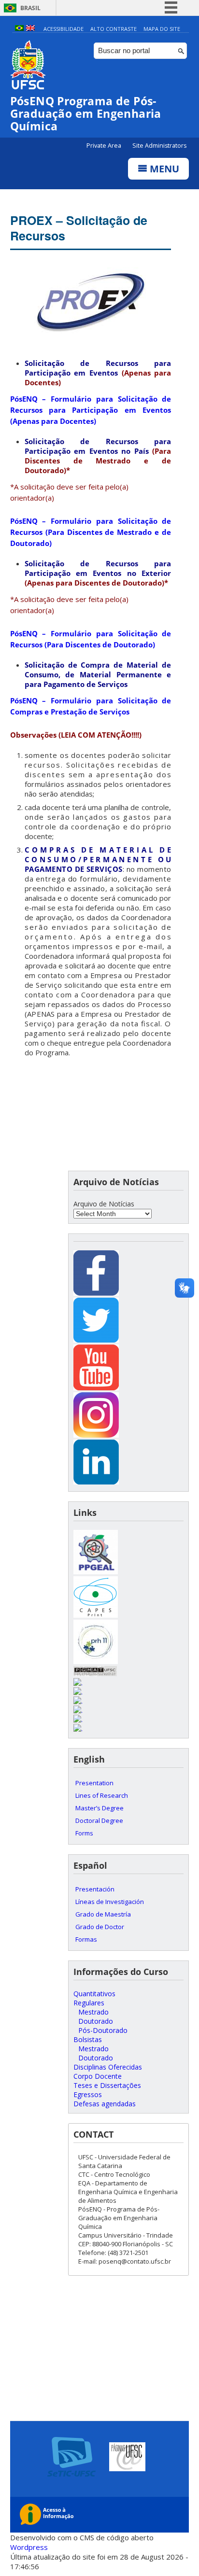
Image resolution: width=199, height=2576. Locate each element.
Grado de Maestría (103, 1914)
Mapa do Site (162, 29)
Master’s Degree (99, 1808)
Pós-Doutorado (103, 2030)
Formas (86, 1939)
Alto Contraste (114, 29)
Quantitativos (94, 1994)
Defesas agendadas (105, 2104)
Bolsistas (88, 2039)
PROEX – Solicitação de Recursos (79, 228)
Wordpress (29, 2547)
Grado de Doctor (100, 1927)
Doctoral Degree (99, 1820)
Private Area (105, 146)
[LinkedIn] (96, 1482)
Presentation (94, 1783)
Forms (84, 1833)
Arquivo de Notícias (104, 1204)
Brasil (30, 8)
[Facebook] (96, 1293)
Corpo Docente (98, 2076)
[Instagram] (96, 1435)
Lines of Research (102, 1795)
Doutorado (96, 2021)
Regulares (89, 2003)
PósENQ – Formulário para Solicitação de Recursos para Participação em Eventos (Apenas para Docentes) (91, 410)
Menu (163, 169)
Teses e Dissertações (107, 2085)
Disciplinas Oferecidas (108, 2067)
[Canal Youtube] (96, 1388)
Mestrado (93, 2012)
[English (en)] (30, 29)
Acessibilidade (64, 29)
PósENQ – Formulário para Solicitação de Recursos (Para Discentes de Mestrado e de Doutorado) (91, 532)
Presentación (95, 1889)
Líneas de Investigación (110, 1902)
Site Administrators (159, 146)
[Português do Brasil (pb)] (19, 29)
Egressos (88, 2094)
